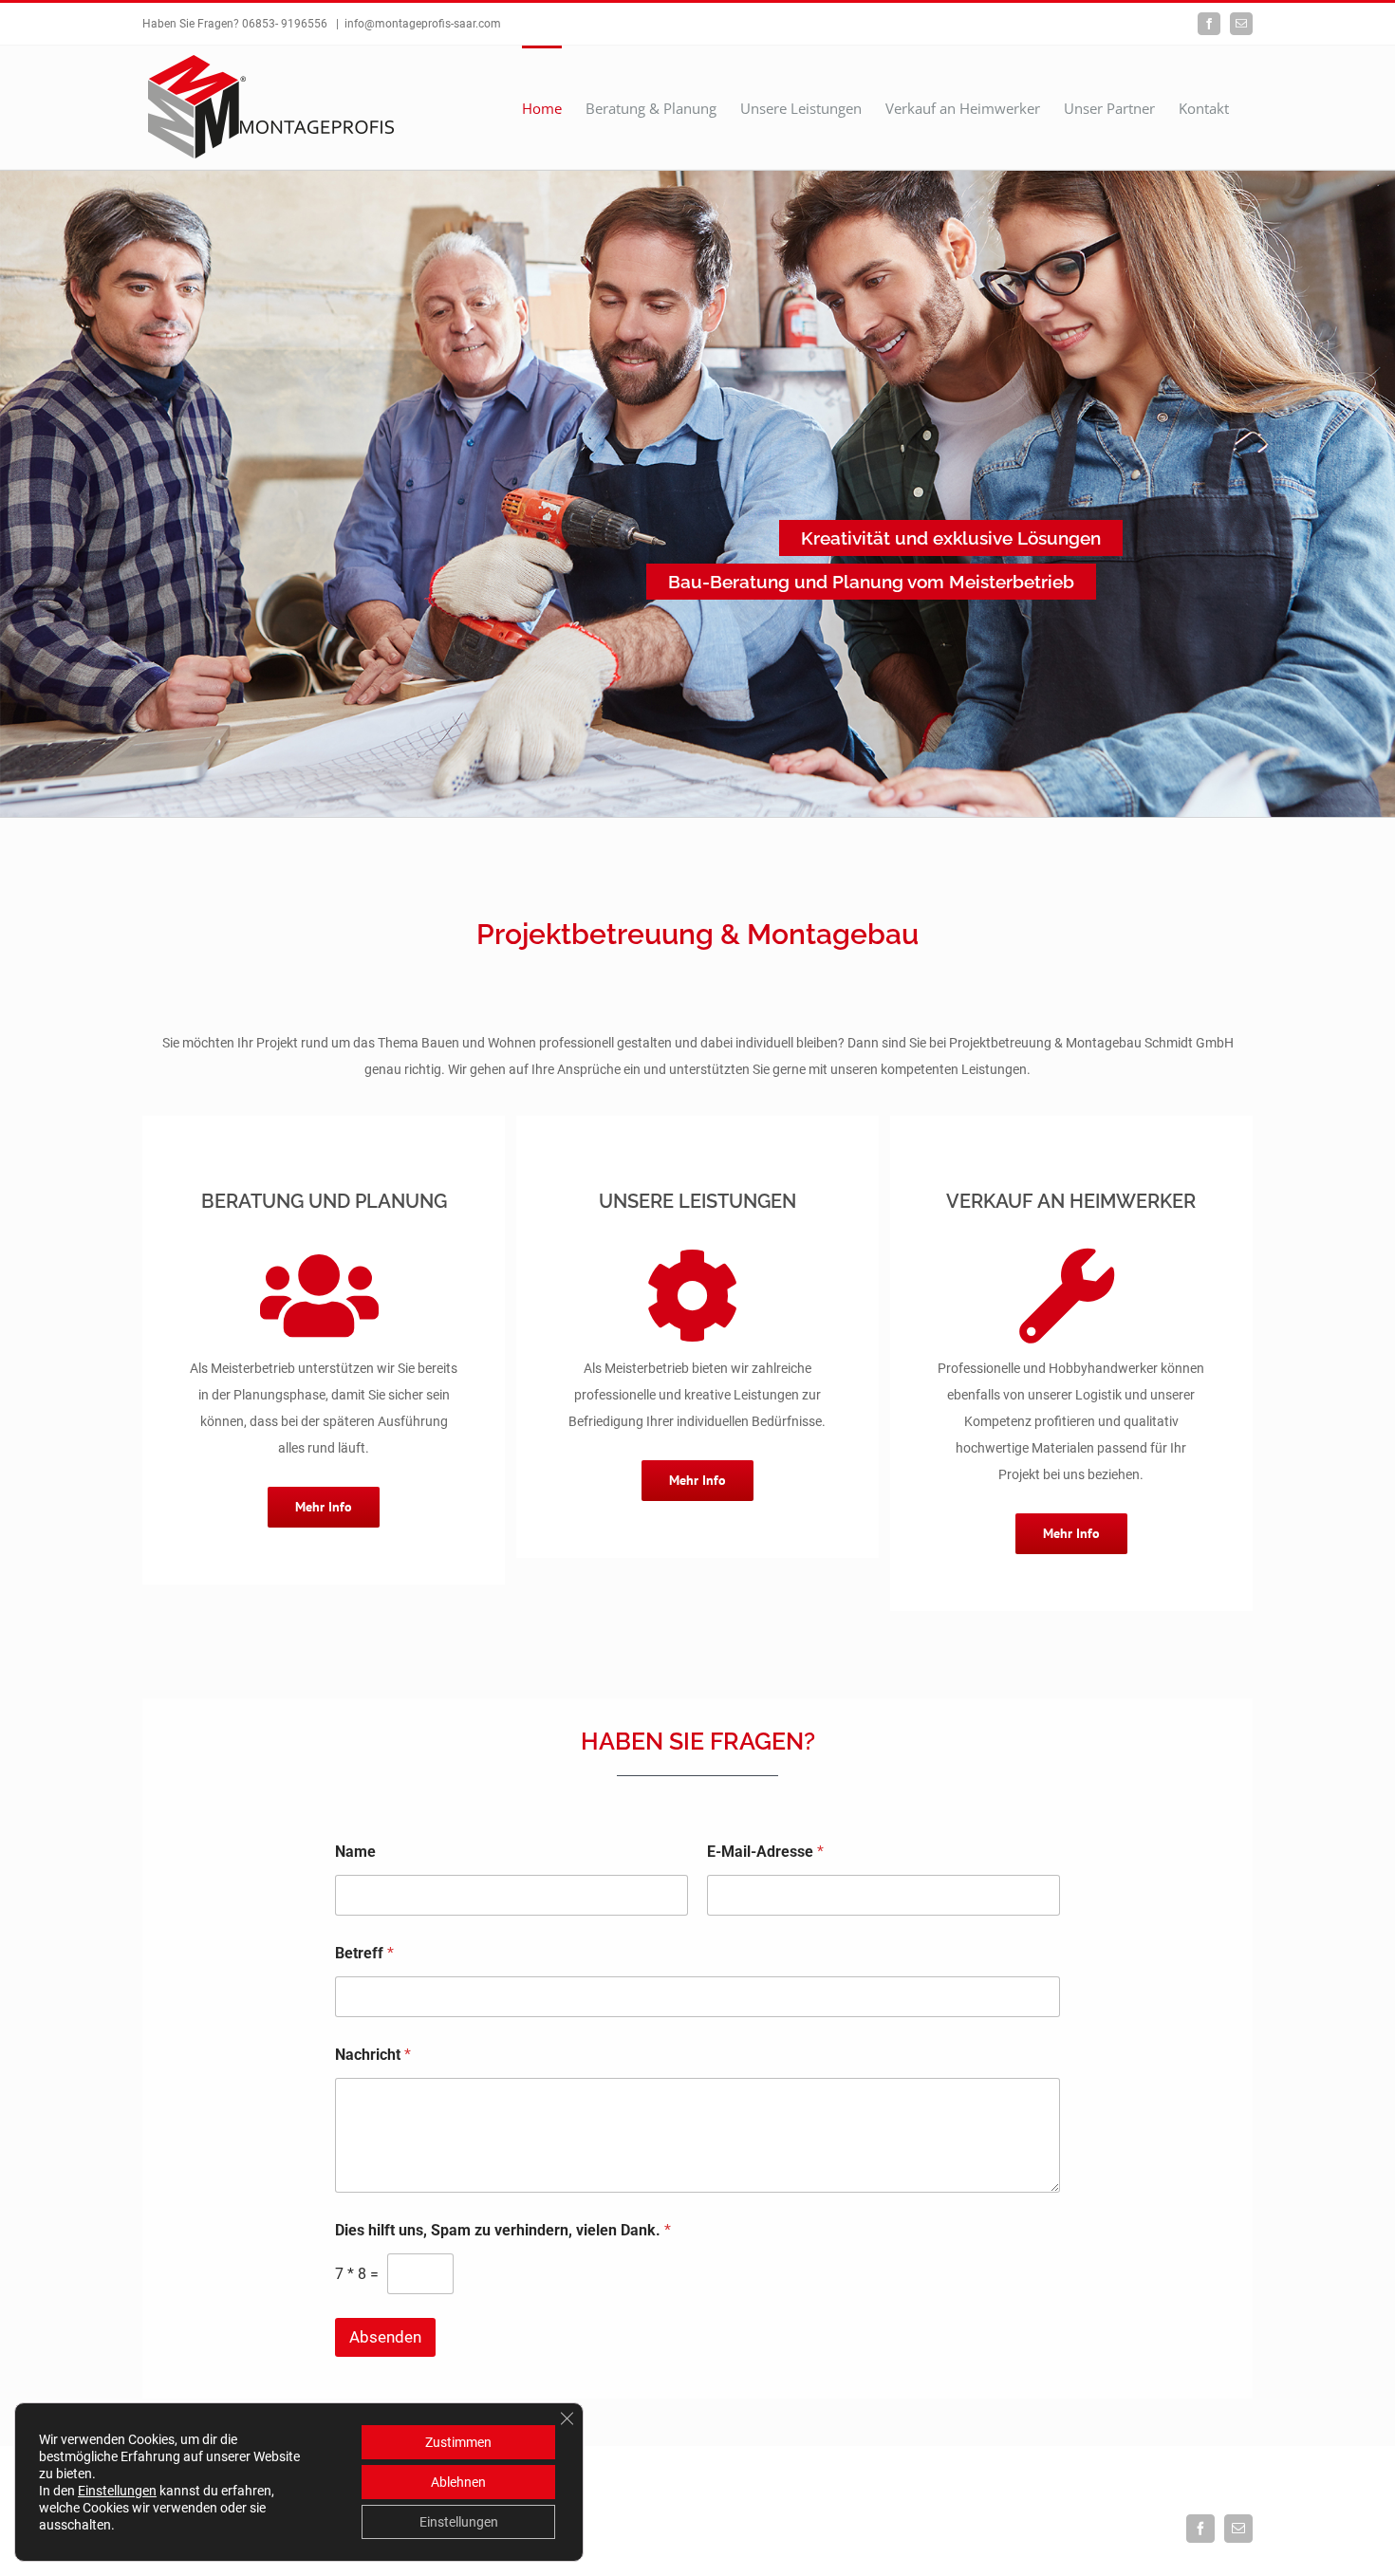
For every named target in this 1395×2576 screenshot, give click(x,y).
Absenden (385, 2337)
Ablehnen (458, 2482)
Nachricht (373, 2055)
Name (355, 1852)
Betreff (364, 1953)
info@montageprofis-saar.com (423, 24)
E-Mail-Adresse (765, 1852)
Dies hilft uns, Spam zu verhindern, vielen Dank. (503, 2230)
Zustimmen (458, 2442)
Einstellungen (117, 2491)
